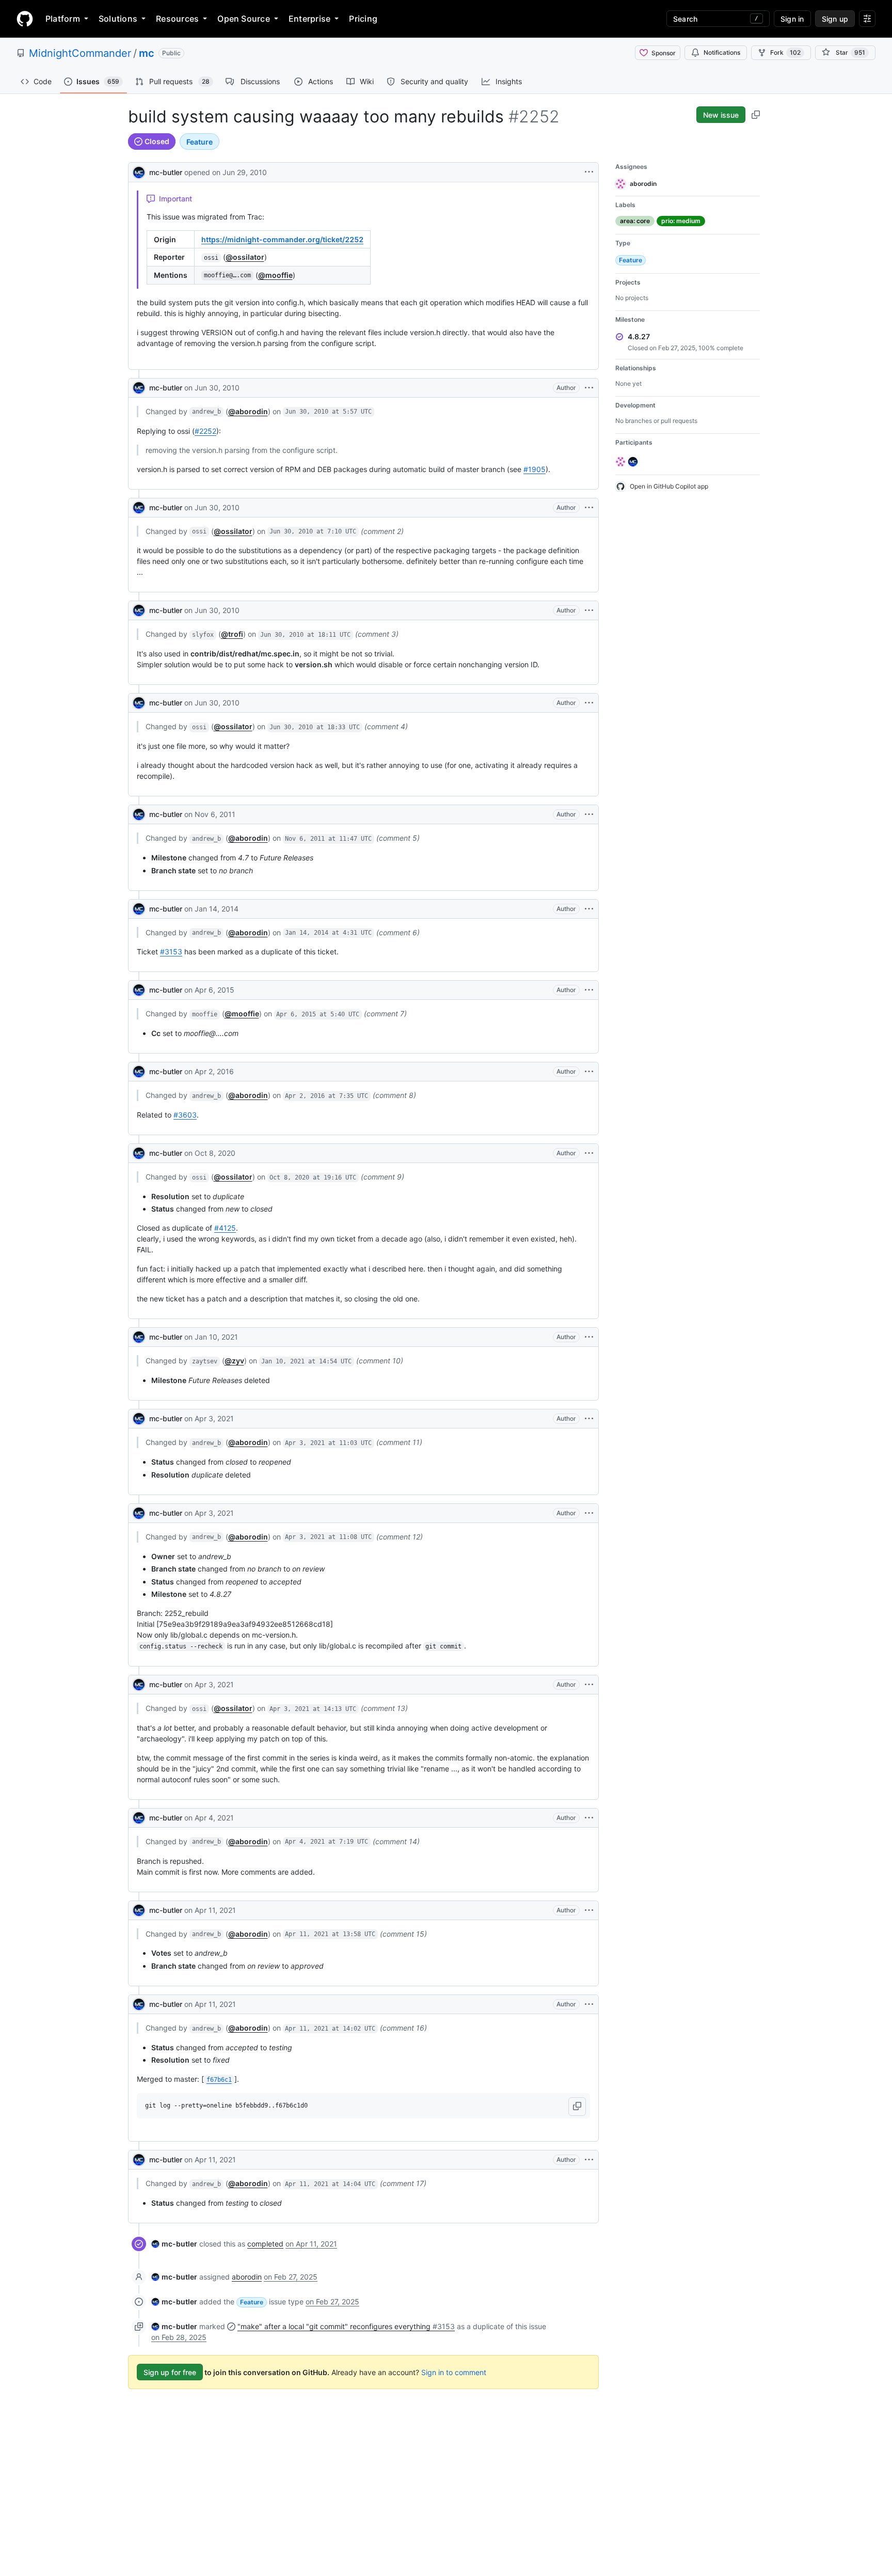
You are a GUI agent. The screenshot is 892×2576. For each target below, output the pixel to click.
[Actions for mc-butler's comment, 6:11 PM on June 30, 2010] (589, 610)
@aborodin (248, 411)
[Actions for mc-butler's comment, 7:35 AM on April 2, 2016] (589, 1072)
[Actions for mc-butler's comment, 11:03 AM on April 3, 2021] (589, 1419)
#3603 (185, 1115)
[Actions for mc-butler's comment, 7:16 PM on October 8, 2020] (589, 1153)
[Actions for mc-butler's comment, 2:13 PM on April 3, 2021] (589, 1685)
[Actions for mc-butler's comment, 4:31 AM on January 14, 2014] (589, 909)
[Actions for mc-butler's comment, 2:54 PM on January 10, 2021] (589, 1337)
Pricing (363, 19)
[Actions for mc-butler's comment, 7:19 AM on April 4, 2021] (589, 1818)
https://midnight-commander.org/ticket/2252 (282, 239)
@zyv (234, 1361)
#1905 (535, 469)
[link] (174, 2244)
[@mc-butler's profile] (139, 171)
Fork (785, 52)
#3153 (171, 952)
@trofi (232, 634)
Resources (177, 19)
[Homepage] (25, 19)
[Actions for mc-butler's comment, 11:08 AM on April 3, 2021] (589, 1513)
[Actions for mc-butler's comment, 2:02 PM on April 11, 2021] (589, 2004)
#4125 (225, 1228)
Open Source (244, 19)
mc (147, 53)
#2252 (205, 431)
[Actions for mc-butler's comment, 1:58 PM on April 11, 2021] (589, 1910)
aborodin (247, 2277)
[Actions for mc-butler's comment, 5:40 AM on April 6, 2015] (589, 990)
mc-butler (166, 172)
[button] (577, 2107)
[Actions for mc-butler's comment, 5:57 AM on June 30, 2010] (589, 388)
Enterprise (309, 19)
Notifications (722, 52)
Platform (63, 19)
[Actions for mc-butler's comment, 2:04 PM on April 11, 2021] (589, 2160)
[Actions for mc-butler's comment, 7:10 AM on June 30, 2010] (589, 508)
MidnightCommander (80, 53)
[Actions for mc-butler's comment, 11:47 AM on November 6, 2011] (589, 814)
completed (265, 2244)
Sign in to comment (454, 2372)
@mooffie (275, 275)
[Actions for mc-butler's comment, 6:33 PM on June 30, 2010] (589, 703)
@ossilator (245, 257)
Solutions (118, 19)
